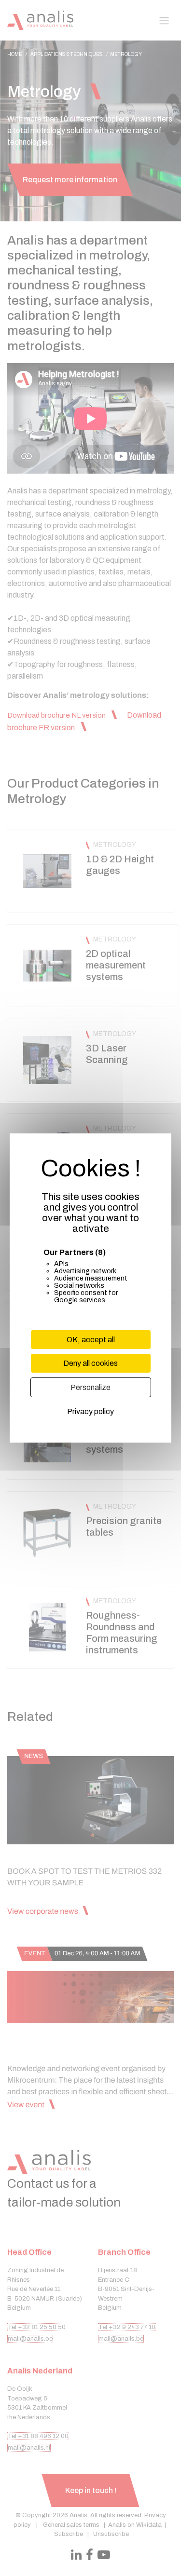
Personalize (90, 1387)
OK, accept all (91, 1340)
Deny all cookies (90, 1363)
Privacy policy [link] (90, 1411)
